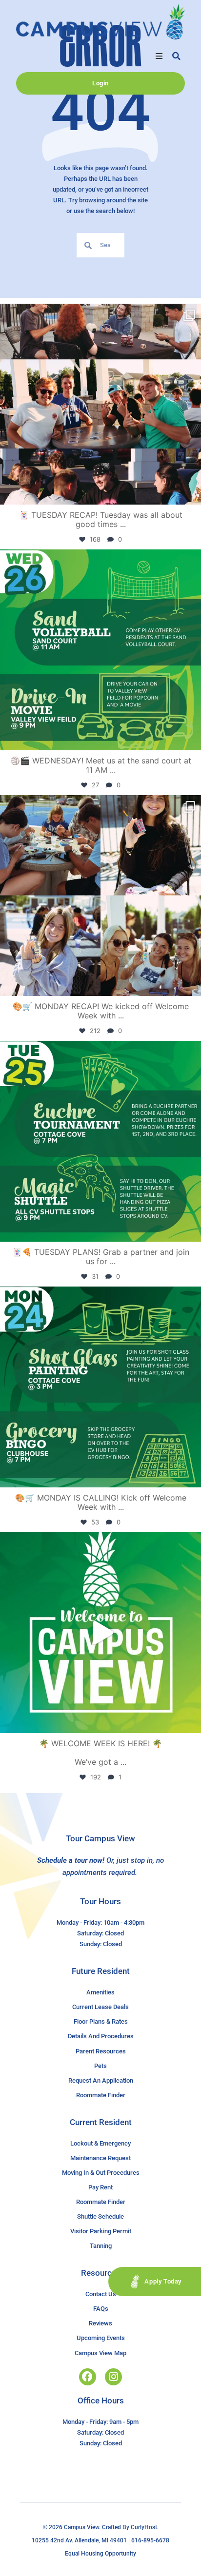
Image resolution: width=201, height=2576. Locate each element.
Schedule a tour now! (71, 1860)
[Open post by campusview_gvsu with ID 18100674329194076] (100, 1141)
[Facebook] (88, 2377)
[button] (159, 56)
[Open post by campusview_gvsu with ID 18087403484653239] (100, 1387)
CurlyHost (144, 2527)
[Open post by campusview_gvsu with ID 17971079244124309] (100, 404)
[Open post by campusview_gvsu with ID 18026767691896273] (100, 1633)
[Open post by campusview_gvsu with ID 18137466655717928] (100, 896)
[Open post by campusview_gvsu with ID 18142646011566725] (100, 650)
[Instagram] (113, 2377)
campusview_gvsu (98, 314)
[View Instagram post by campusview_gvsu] (191, 493)
